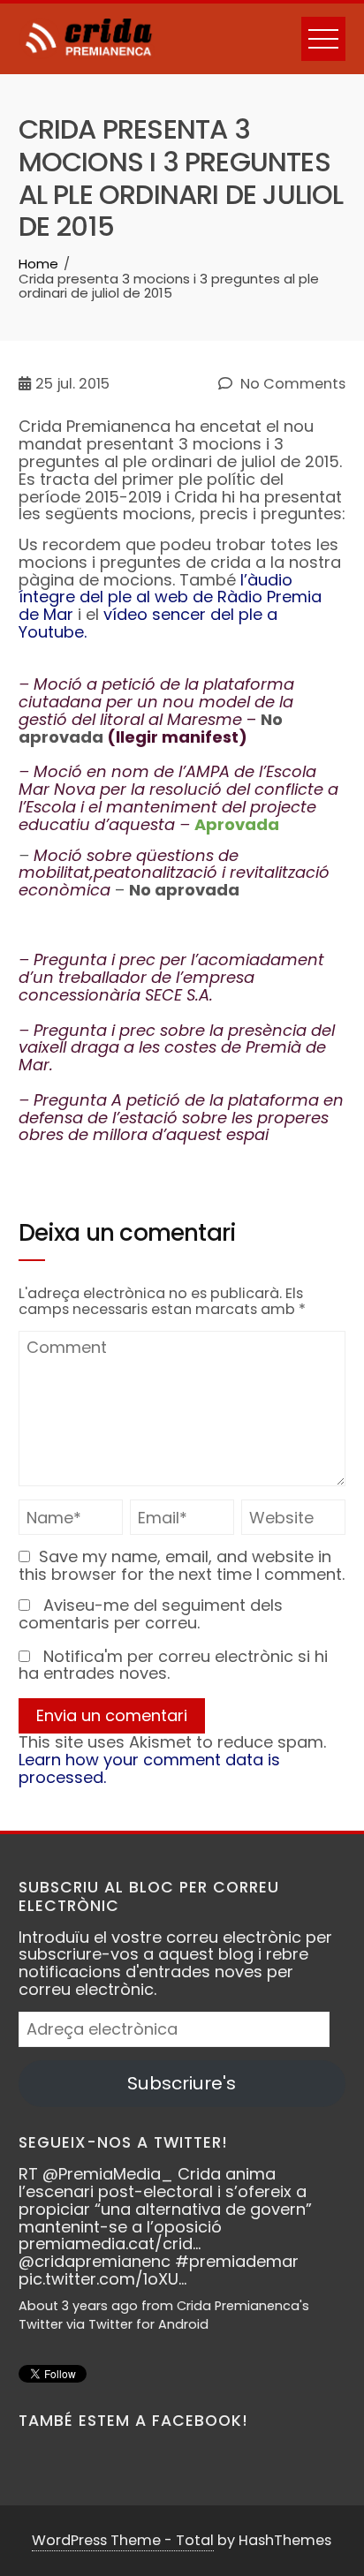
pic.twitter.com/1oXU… (102, 2279)
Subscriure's (182, 2083)
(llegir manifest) (177, 737)
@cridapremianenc (95, 2261)
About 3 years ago (78, 2306)
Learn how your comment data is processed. (149, 1768)
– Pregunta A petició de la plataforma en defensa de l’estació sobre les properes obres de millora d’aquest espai (181, 1118)
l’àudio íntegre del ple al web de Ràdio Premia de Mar (170, 597)
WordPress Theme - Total (123, 2540)
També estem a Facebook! (133, 2421)
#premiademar (237, 2261)
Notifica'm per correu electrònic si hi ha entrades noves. (173, 1665)
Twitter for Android (148, 2324)
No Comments (291, 384)
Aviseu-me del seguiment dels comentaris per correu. (151, 1614)
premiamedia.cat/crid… (110, 2244)
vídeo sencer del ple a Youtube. (148, 623)
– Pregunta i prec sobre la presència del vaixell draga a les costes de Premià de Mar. (177, 1048)
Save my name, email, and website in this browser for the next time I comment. (182, 1565)
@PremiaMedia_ (108, 2174)
